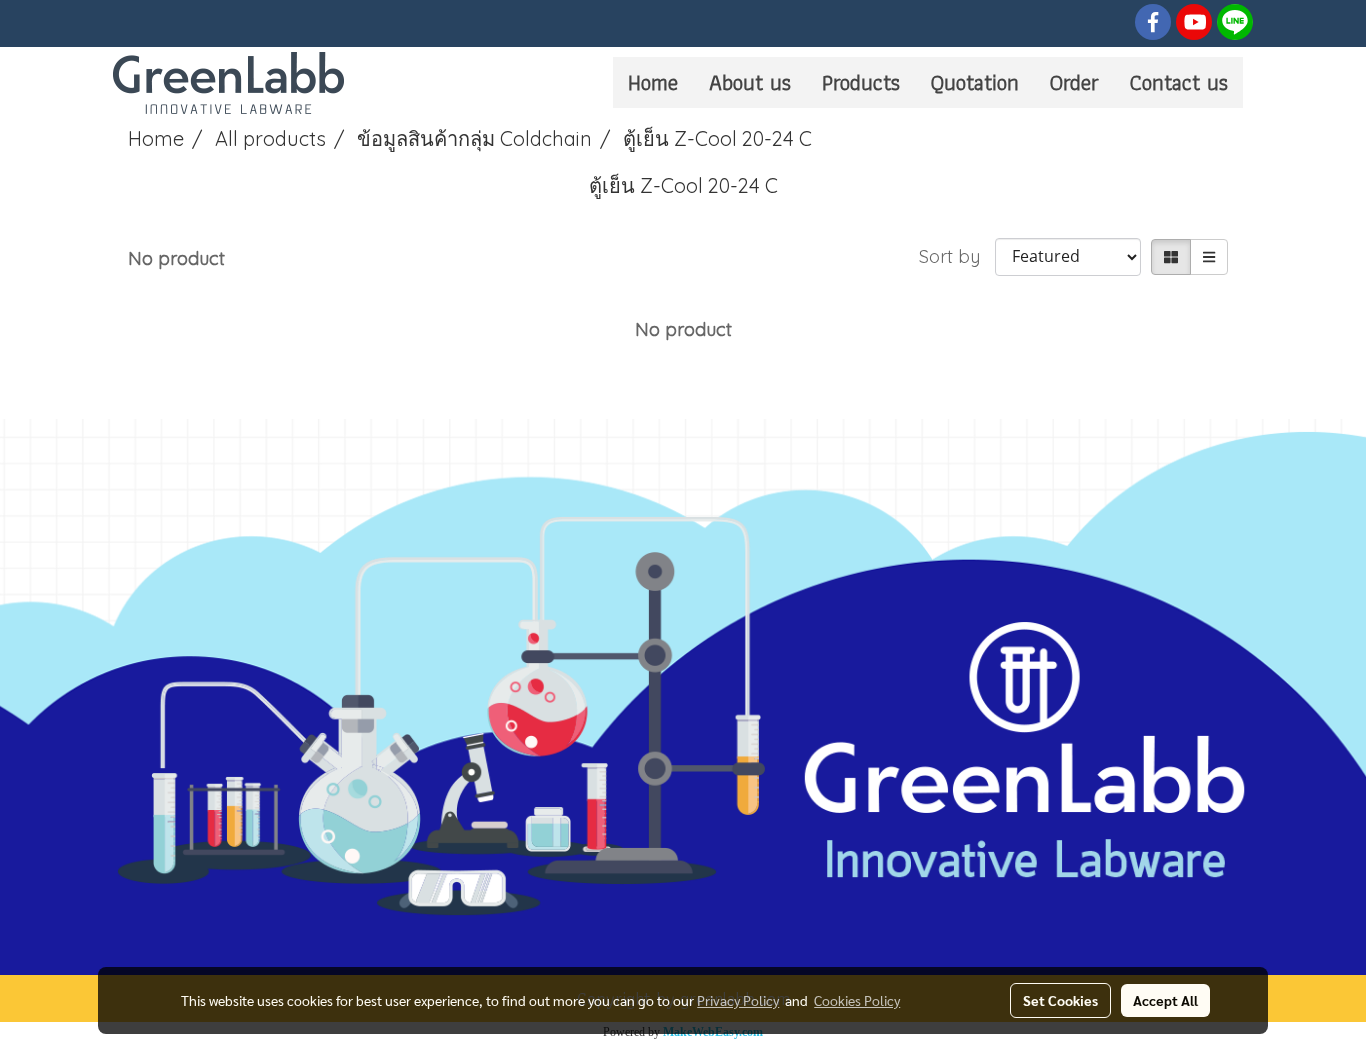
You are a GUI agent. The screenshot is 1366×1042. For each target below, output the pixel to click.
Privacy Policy (738, 1000)
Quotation (975, 82)
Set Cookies (1060, 1000)
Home (653, 82)
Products (861, 82)
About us (750, 82)
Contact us (1179, 82)
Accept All (1165, 1000)
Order (1074, 82)
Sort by (957, 256)
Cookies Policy (857, 1000)
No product (176, 258)
